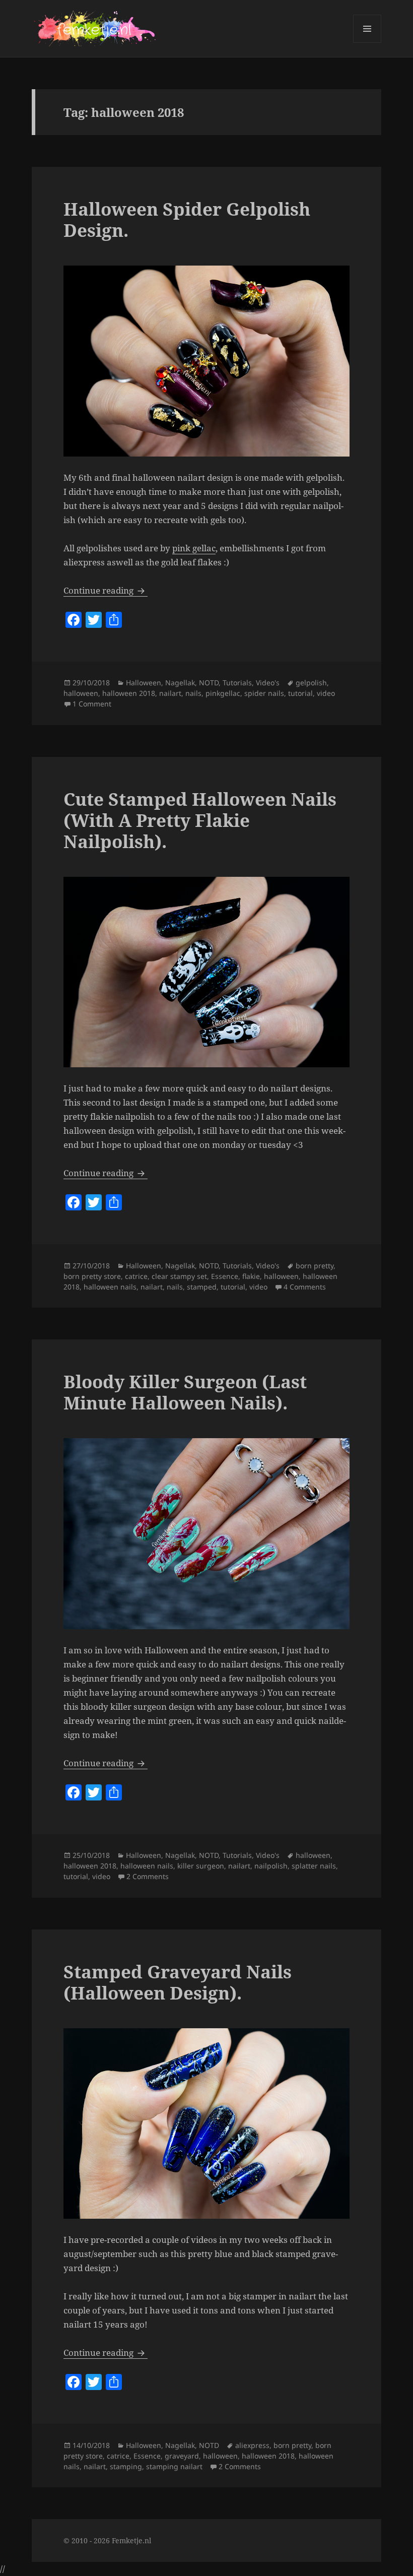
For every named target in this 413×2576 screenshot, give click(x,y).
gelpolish (311, 683)
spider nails (264, 693)
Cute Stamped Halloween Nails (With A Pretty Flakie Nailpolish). (200, 820)
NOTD (209, 683)
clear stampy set (179, 1276)
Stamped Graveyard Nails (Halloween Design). (178, 1982)
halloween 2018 (129, 693)
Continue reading (106, 590)
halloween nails (110, 1287)
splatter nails (314, 1866)
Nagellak (180, 683)
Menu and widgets (367, 43)
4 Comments (305, 1287)
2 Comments (148, 1876)
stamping (126, 2466)
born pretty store (92, 1276)
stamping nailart (174, 2466)
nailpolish (271, 1866)
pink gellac (194, 548)
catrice (136, 1276)
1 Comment (92, 704)
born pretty (315, 1266)
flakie (251, 1276)
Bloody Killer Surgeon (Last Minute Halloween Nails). (185, 1392)
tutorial (300, 693)
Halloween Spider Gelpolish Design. (187, 219)
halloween (81, 693)
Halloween (144, 683)
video (326, 693)
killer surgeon (201, 1866)
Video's (268, 683)
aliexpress (252, 2445)
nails (193, 693)
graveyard (182, 2456)
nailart (170, 693)
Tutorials (237, 683)
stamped (202, 1287)
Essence (225, 1276)
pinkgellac (223, 693)
